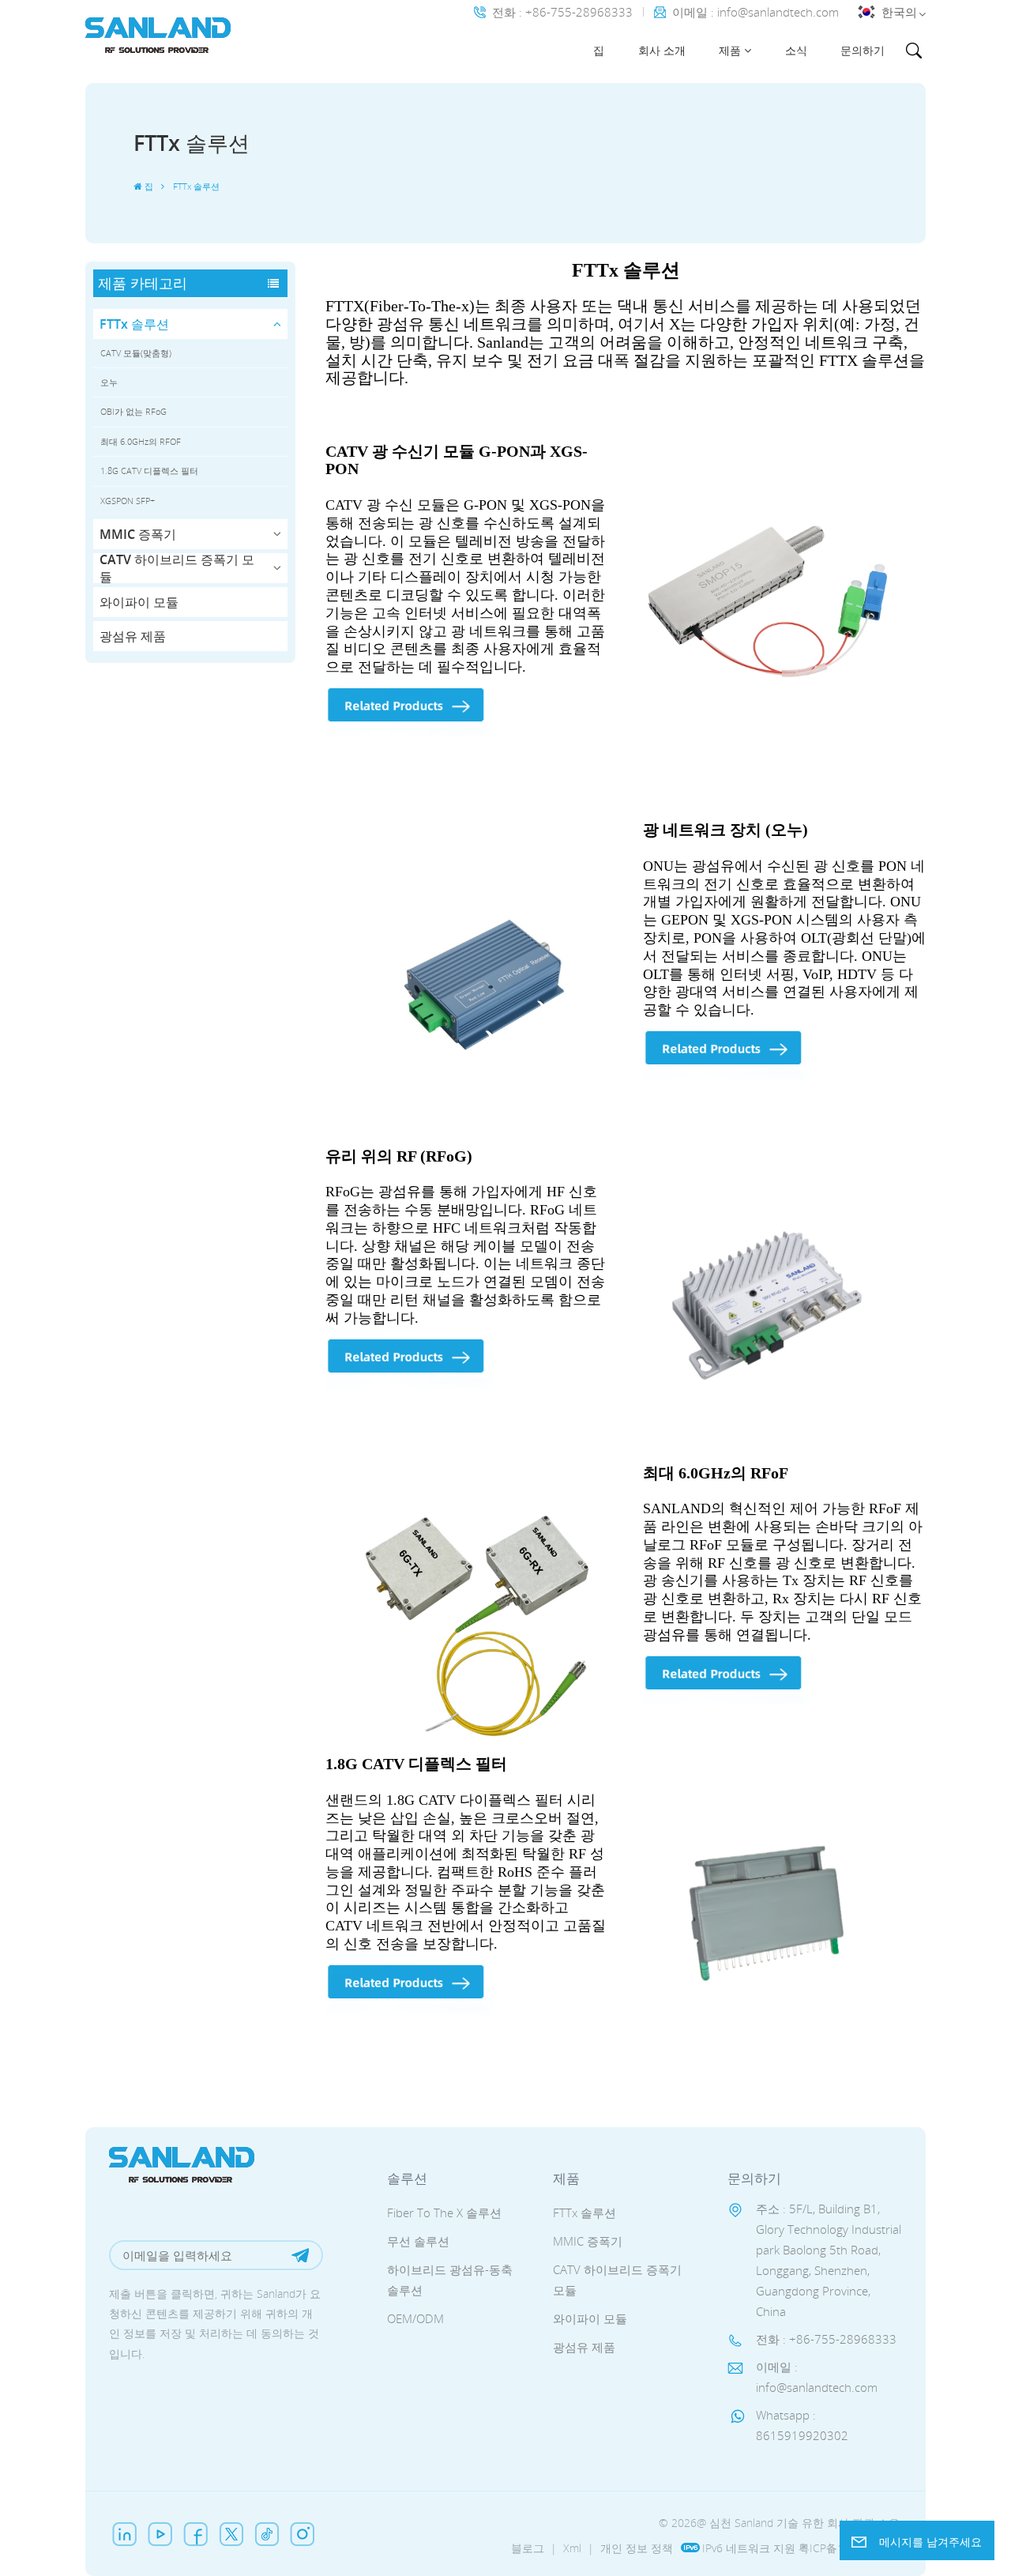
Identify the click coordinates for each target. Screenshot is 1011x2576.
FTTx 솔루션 (134, 324)
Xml (572, 2548)
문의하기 (863, 50)
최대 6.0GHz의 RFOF (141, 441)
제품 (730, 50)
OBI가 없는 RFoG (133, 411)
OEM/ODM (415, 2318)
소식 (796, 50)
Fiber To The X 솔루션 (444, 2213)
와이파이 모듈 (139, 602)
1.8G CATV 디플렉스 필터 (149, 471)
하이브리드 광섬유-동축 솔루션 (450, 2280)
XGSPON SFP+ (128, 501)
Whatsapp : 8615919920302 (802, 2425)
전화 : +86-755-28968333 (562, 12)
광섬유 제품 (133, 636)
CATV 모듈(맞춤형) (136, 353)
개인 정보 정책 (637, 2548)
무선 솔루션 (418, 2241)
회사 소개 (662, 50)
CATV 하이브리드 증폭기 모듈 (177, 568)
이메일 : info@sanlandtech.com (755, 12)
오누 (109, 382)
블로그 (528, 2548)
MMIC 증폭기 (138, 534)
